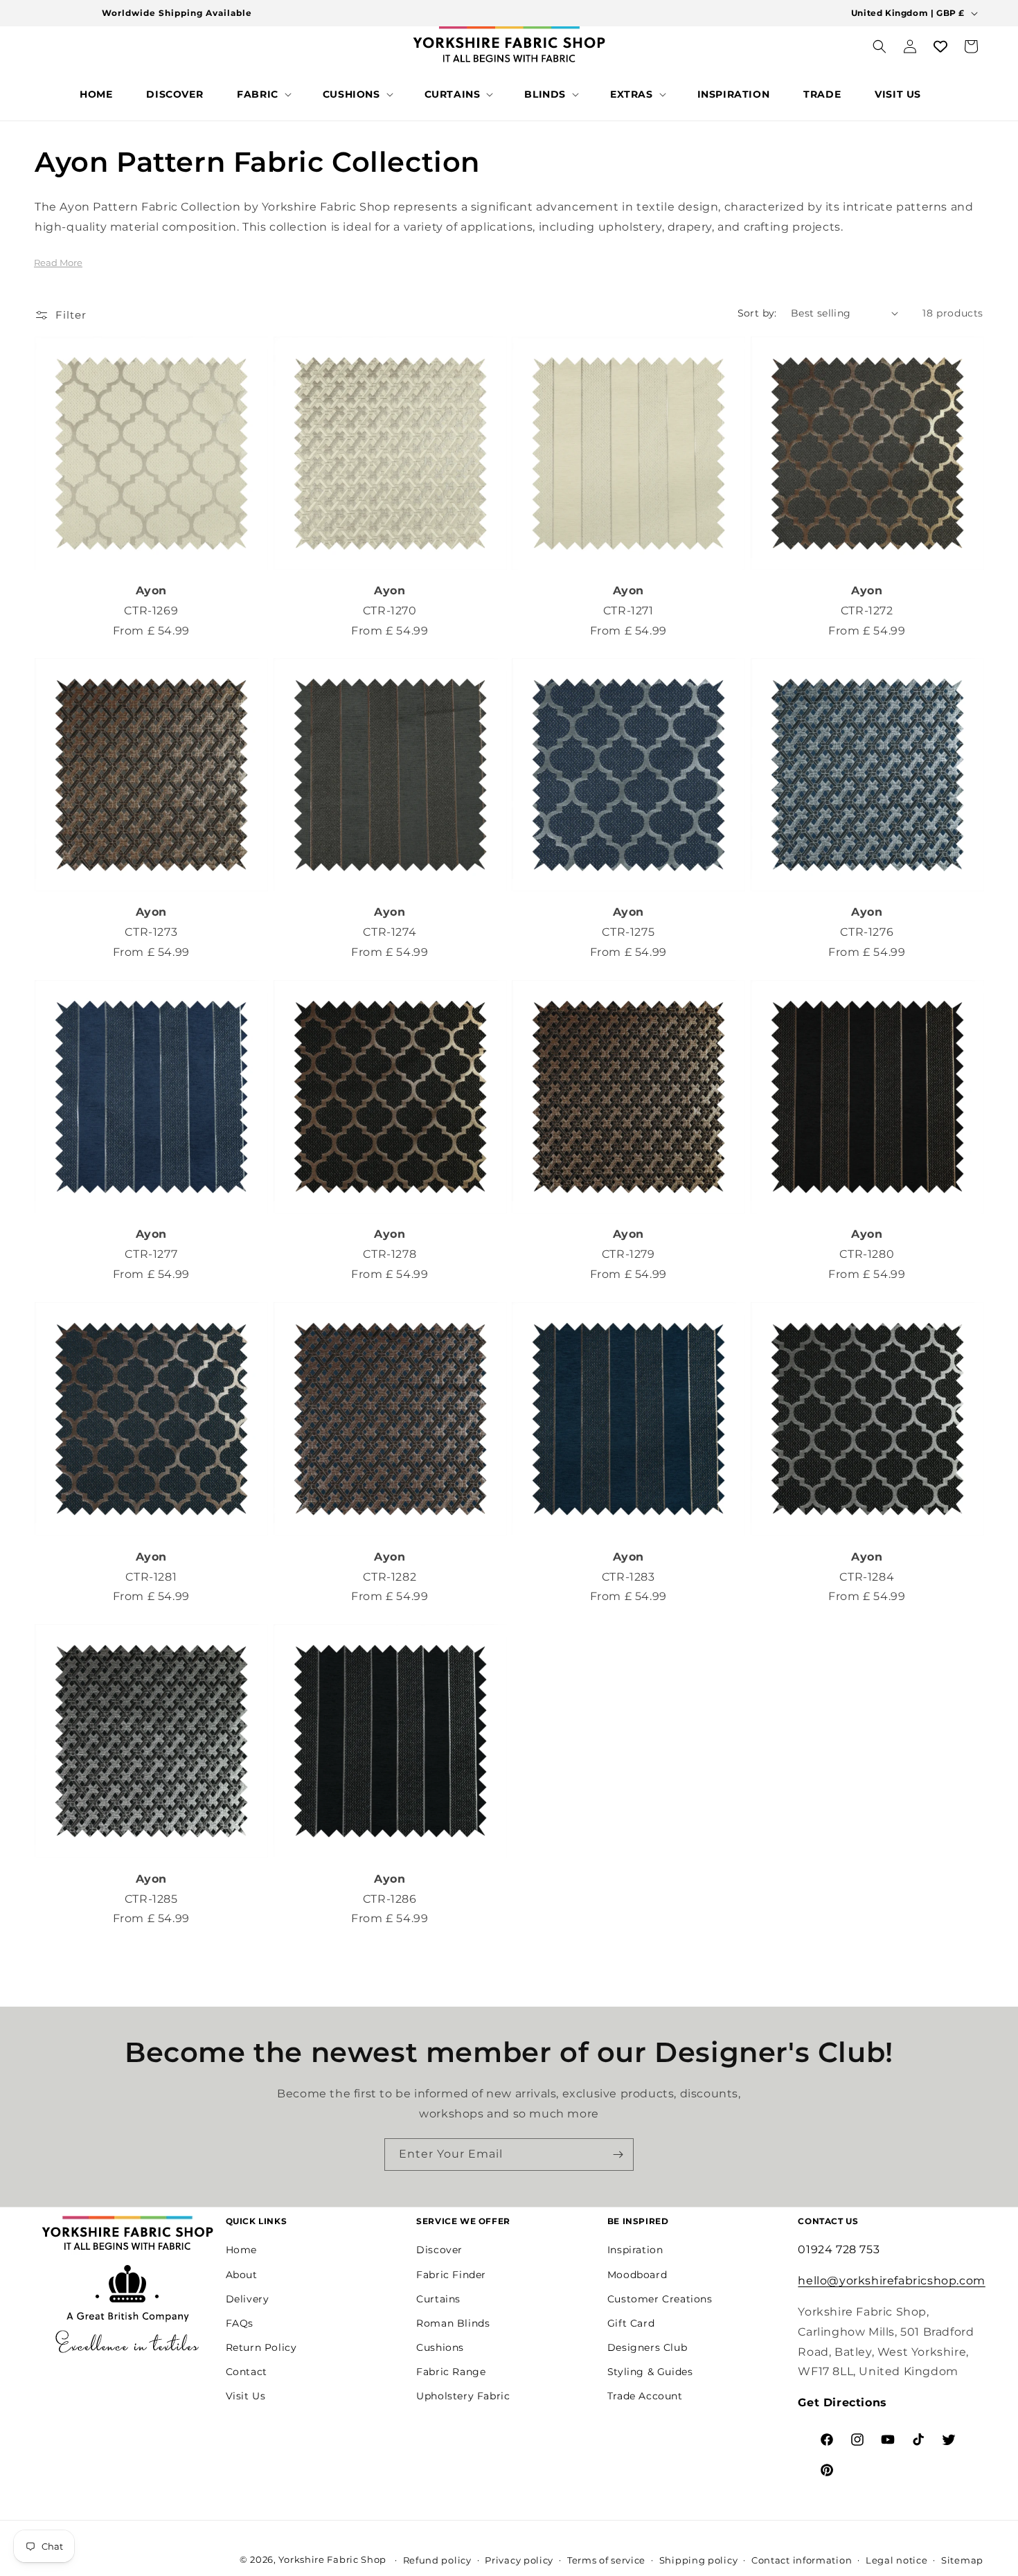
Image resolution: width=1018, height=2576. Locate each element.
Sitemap (962, 2560)
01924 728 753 (839, 2249)
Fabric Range (451, 2372)
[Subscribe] (618, 2155)
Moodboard (637, 2274)
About (242, 2274)
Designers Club (647, 2347)
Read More (58, 263)
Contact (247, 2372)
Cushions (440, 2347)
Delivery (248, 2299)
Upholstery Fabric (463, 2396)
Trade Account (645, 2396)
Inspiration (635, 2250)
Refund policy (437, 2560)
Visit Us (246, 2396)
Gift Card (631, 2323)
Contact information (802, 2560)
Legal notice (896, 2560)
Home (241, 2250)
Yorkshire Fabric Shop (332, 2559)
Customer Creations (660, 2299)
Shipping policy (699, 2560)
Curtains (438, 2299)
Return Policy (261, 2347)
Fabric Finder (451, 2274)
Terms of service (606, 2560)
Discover (439, 2250)
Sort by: (757, 313)
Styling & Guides (650, 2372)
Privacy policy (519, 2560)
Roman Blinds (453, 2323)
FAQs (240, 2323)
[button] (263, 94)
